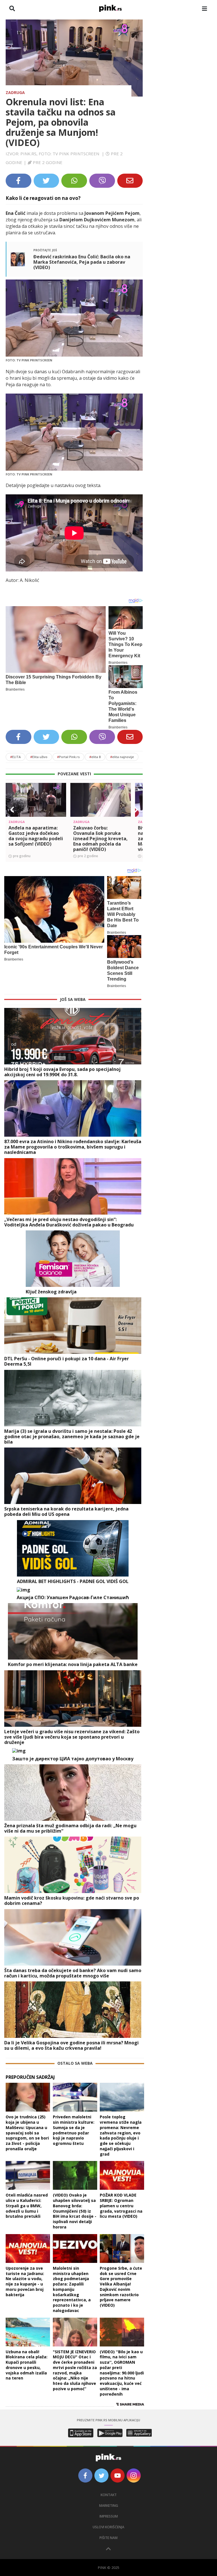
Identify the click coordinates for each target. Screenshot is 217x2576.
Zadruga (15, 92)
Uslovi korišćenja (108, 2527)
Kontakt (109, 2495)
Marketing (109, 2506)
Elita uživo (39, 757)
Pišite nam (108, 2538)
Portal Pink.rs (68, 757)
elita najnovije (122, 757)
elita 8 (95, 757)
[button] (12, 810)
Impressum (109, 2516)
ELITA (15, 757)
